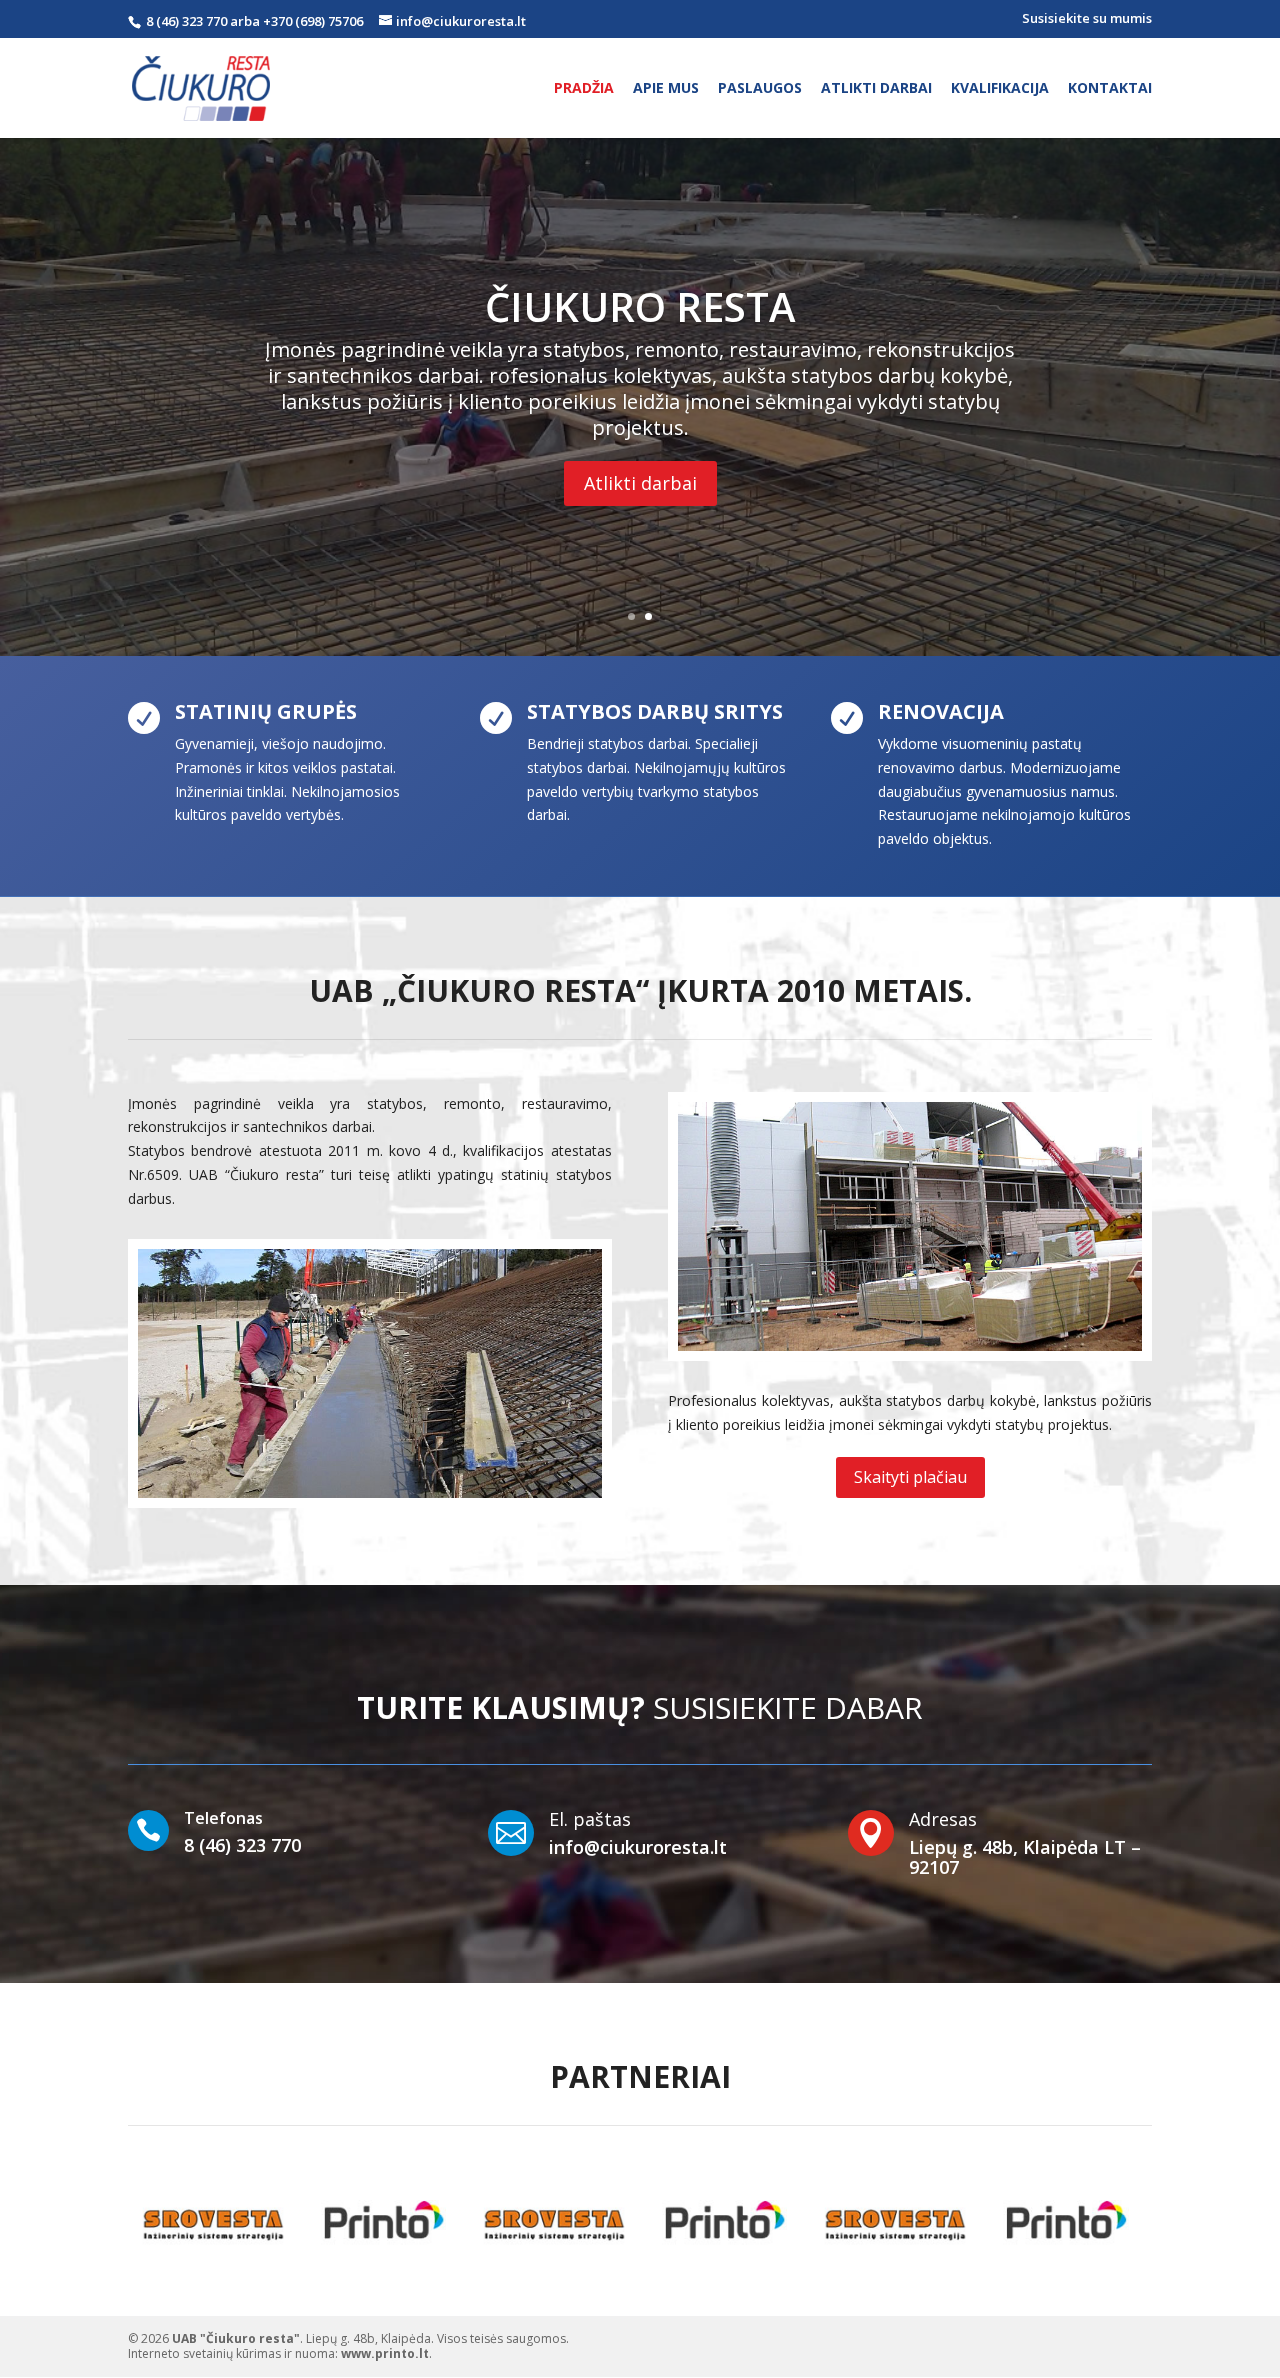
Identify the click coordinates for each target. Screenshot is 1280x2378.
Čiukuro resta (640, 306)
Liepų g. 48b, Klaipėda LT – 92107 (1025, 1857)
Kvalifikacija (1000, 89)
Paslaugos (760, 89)
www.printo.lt (385, 2353)
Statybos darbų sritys (655, 711)
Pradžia (584, 89)
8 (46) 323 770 (185, 21)
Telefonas (223, 1818)
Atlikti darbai (876, 89)
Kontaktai (1110, 89)
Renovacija (941, 711)
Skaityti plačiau (910, 1476)
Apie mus (666, 89)
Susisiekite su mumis (1087, 18)
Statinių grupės (266, 711)
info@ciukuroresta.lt (638, 1847)
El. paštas (590, 1819)
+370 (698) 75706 (313, 21)
